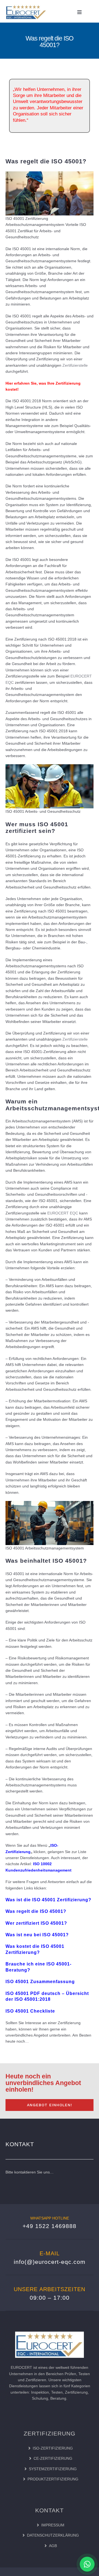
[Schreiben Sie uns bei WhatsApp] (87, 2564)
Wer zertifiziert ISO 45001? (36, 1923)
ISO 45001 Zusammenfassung (40, 1982)
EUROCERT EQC (63, 1213)
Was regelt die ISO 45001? (36, 1911)
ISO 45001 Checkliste (30, 2011)
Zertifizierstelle (75, 365)
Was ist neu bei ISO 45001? (37, 1935)
